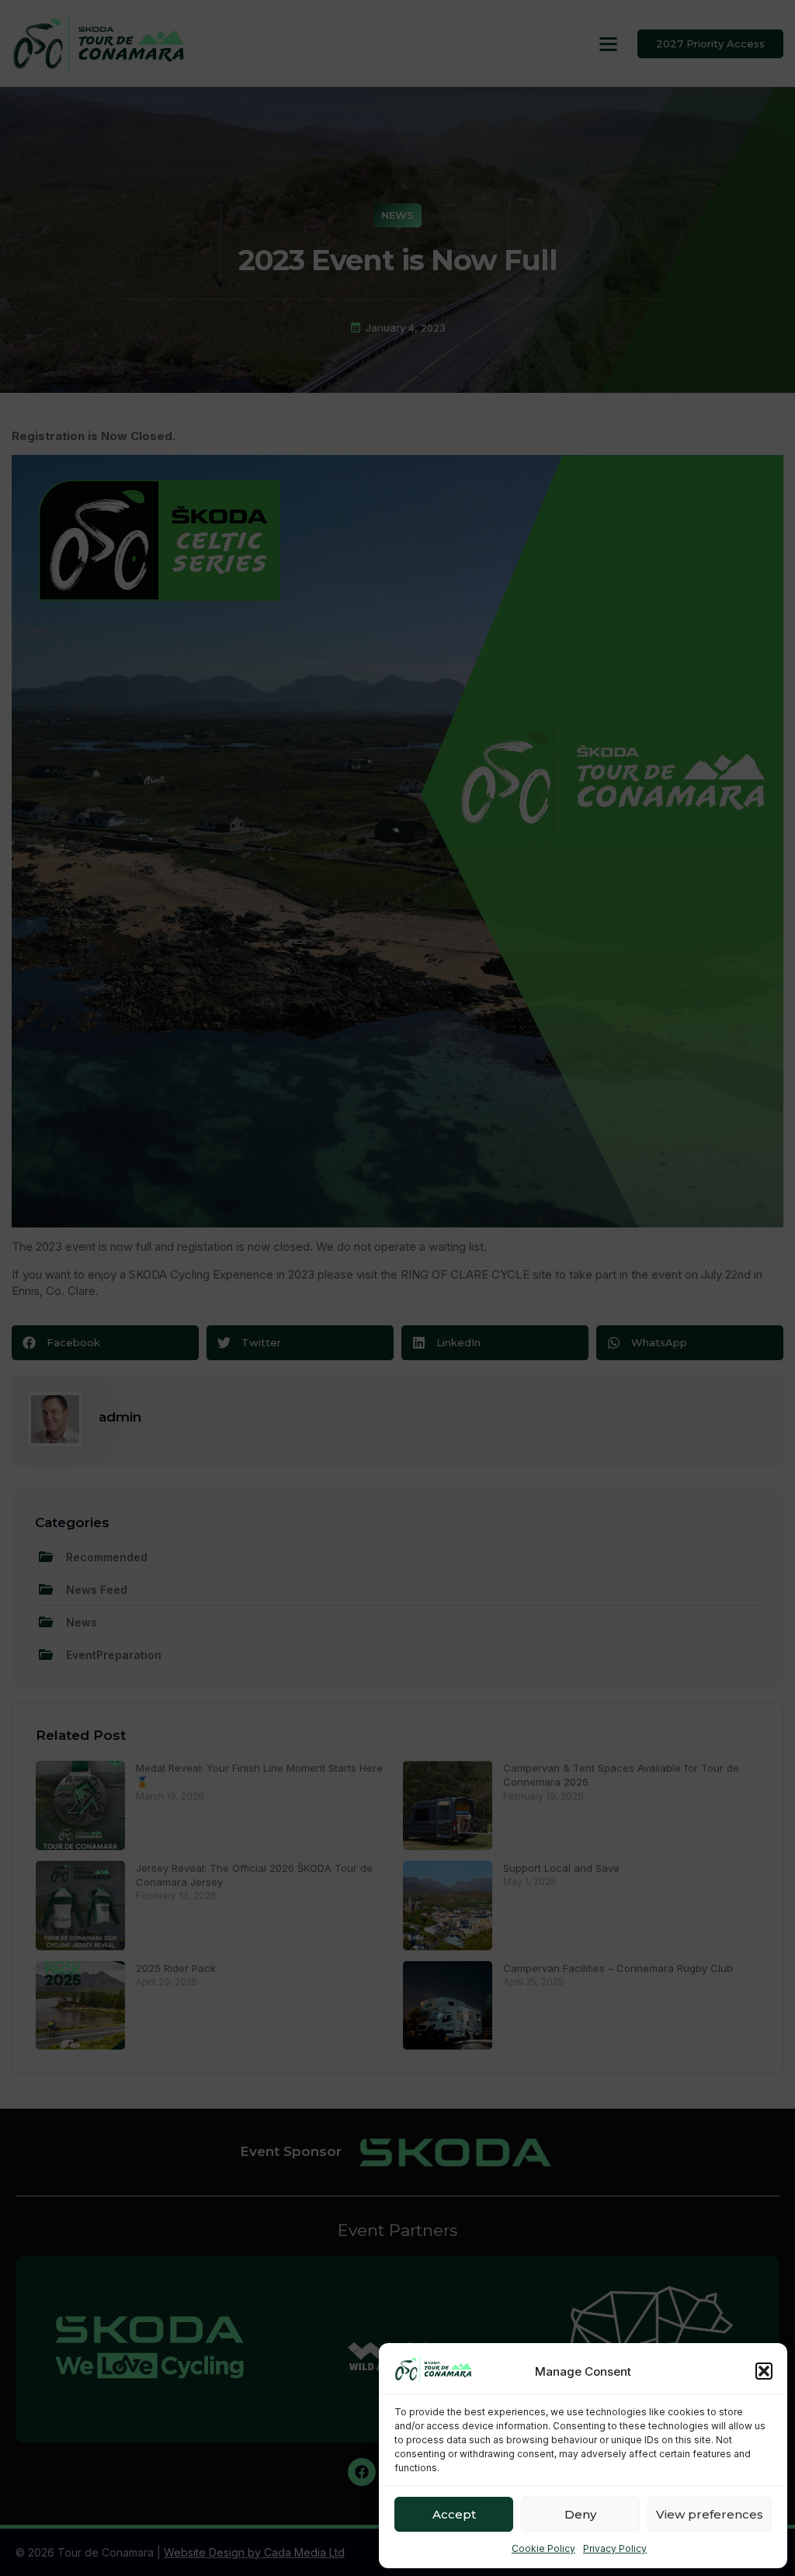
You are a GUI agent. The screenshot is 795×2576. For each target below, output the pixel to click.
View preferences (710, 2514)
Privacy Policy (615, 2548)
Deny (580, 2514)
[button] (764, 2371)
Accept (454, 2514)
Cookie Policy (543, 2548)
